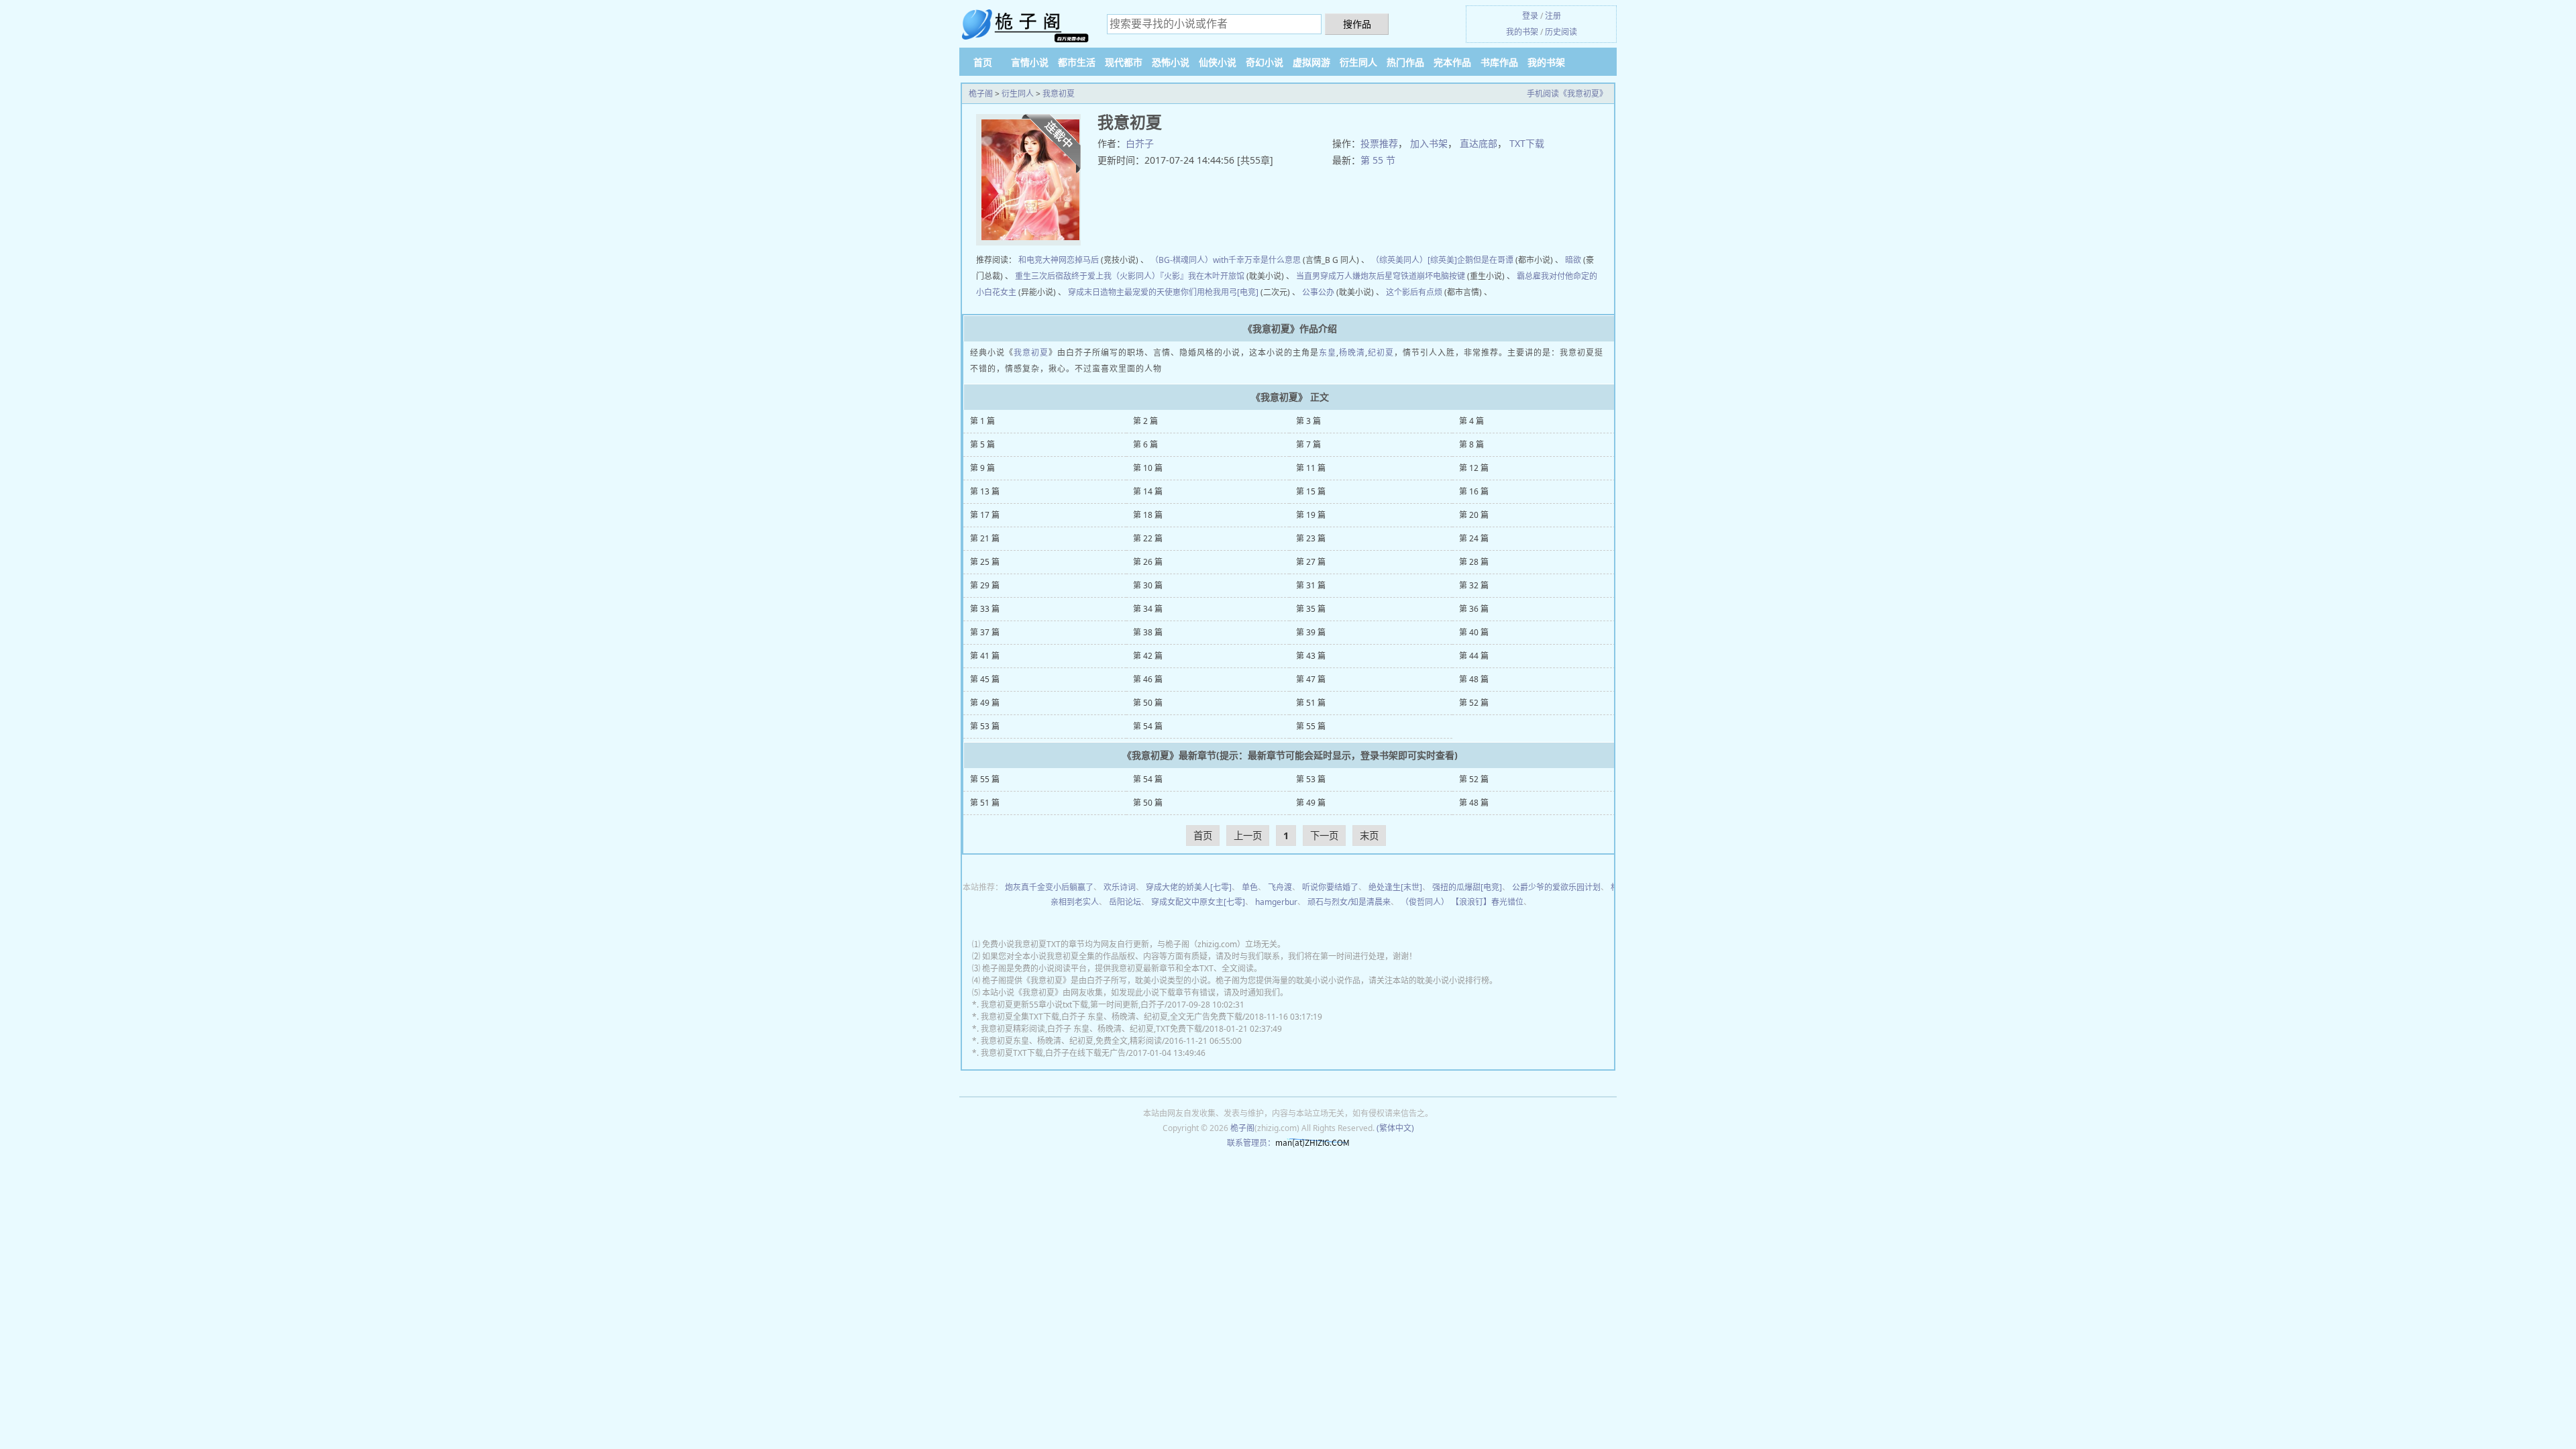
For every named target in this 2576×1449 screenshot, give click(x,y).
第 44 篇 (1474, 656)
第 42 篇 (1148, 656)
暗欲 (1573, 260)
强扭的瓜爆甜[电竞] (1467, 887)
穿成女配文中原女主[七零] (1198, 902)
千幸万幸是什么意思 (1265, 260)
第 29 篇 (985, 585)
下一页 (1324, 836)
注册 (1553, 16)
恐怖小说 (1171, 62)
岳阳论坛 (1125, 902)
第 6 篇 (1145, 444)
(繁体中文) (1395, 1128)
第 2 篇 (1145, 421)
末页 (1369, 836)
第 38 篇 (1148, 632)
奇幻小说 (1265, 62)
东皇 (1328, 353)
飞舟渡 (1280, 887)
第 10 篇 (1148, 468)
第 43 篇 (1311, 656)
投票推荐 (1379, 143)
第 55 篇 (1311, 726)
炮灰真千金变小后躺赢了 (1049, 887)
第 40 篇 (1474, 632)
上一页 (1248, 836)
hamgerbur (1276, 902)
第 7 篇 (1308, 444)
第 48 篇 (1474, 679)
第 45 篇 (985, 679)
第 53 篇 (985, 726)
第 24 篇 (1474, 538)
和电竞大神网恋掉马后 (1059, 260)
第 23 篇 (1311, 538)
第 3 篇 (1308, 421)
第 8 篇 (1471, 444)
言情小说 (1030, 62)
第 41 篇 (985, 656)
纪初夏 (1381, 353)
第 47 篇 (1311, 679)
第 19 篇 (1311, 515)
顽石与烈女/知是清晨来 (1349, 902)
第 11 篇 (1311, 468)
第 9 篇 (982, 468)
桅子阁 (981, 94)
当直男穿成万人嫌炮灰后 (1340, 276)
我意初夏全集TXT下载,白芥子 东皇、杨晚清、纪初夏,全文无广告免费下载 (1112, 1017)
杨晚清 (1352, 353)
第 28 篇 (1474, 562)
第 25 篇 (985, 562)
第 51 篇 (1311, 703)
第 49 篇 (985, 703)
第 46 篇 (1148, 679)
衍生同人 (1358, 62)
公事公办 (1318, 292)
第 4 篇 (1471, 421)
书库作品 (1499, 62)
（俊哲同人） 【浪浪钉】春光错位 (1462, 902)
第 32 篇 (1474, 585)
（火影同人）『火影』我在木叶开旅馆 (1178, 276)
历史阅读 (1561, 32)
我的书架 (1522, 32)
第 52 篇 (1474, 703)
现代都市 (1124, 62)
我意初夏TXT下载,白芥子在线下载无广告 (1053, 1053)
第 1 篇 (982, 421)
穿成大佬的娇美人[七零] (1189, 887)
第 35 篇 (1311, 609)
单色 (1250, 887)
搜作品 (1357, 24)
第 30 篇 (1148, 585)
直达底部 (1479, 143)
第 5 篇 (982, 444)
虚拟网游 (1311, 62)
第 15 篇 (1311, 491)
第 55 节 (1378, 160)
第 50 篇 (1148, 703)
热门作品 (1405, 62)
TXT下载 (1527, 143)
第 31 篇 (1311, 585)
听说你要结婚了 (1330, 887)
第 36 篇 (1474, 609)
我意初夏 (1059, 94)
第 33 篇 (985, 609)
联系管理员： (1251, 1143)
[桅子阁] (1026, 25)
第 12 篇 (1474, 468)
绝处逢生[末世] (1395, 887)
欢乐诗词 (1120, 887)
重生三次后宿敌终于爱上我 (1063, 276)
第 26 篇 (1148, 562)
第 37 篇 (985, 632)
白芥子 (1140, 143)
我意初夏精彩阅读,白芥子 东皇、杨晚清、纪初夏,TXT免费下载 (1091, 1029)
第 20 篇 (1474, 515)
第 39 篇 (1311, 632)
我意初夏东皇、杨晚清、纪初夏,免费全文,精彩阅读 (1071, 1041)
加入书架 (1429, 143)
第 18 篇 (1148, 515)
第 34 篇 (1148, 609)
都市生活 (1077, 62)
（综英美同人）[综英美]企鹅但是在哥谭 (1442, 260)
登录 (1530, 16)
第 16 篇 (1474, 491)
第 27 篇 (1311, 562)
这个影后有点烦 (1414, 292)
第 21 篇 (985, 538)
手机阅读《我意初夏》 (1567, 94)
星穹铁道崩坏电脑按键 (1425, 276)
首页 (983, 62)
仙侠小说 (1218, 62)
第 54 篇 (1148, 726)
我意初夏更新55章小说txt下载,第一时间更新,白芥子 (1073, 1005)
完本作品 (1452, 62)
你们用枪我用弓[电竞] (1220, 292)
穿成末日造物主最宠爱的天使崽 (1124, 292)
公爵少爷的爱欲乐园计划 (1556, 887)
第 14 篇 (1148, 491)
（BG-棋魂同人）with (1189, 260)
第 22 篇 (1148, 538)
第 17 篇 (985, 515)
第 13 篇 (985, 491)
